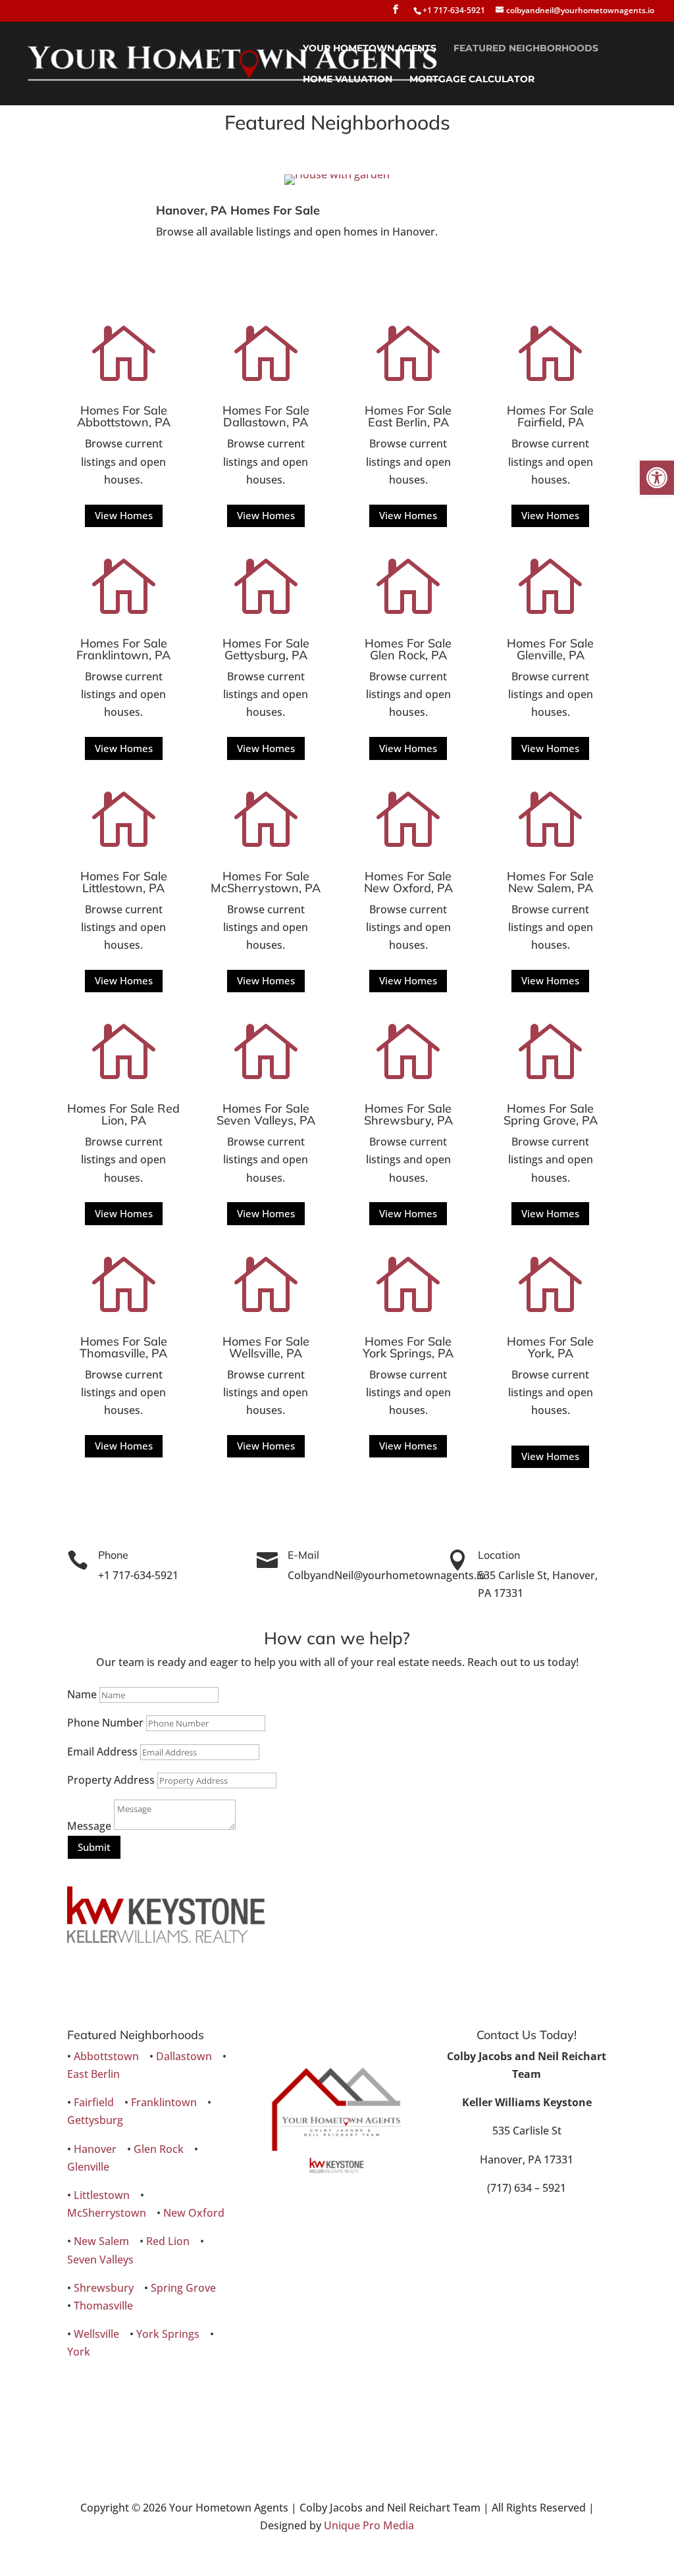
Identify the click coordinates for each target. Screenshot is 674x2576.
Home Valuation (348, 80)
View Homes (124, 515)
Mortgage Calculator (472, 80)
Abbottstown (106, 2056)
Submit (94, 1847)
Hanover (95, 2149)
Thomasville (103, 2306)
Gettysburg (95, 2120)
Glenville (88, 2167)
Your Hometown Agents (370, 49)
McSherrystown (107, 2213)
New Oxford (194, 2213)
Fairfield (94, 2102)
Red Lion (168, 2241)
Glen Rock (159, 2149)
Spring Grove (183, 2288)
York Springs (168, 2334)
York (79, 2352)
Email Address (102, 1752)
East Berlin (93, 2074)
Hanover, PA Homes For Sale (238, 210)
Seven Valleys (100, 2260)
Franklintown (164, 2102)
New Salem (101, 2241)
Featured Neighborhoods (526, 49)
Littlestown (102, 2195)
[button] (657, 478)
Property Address (111, 1780)
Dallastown (184, 2056)
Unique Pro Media (369, 2525)
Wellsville (96, 2334)
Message (89, 1826)
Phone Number (105, 1723)
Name (82, 1694)
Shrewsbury (104, 2288)
